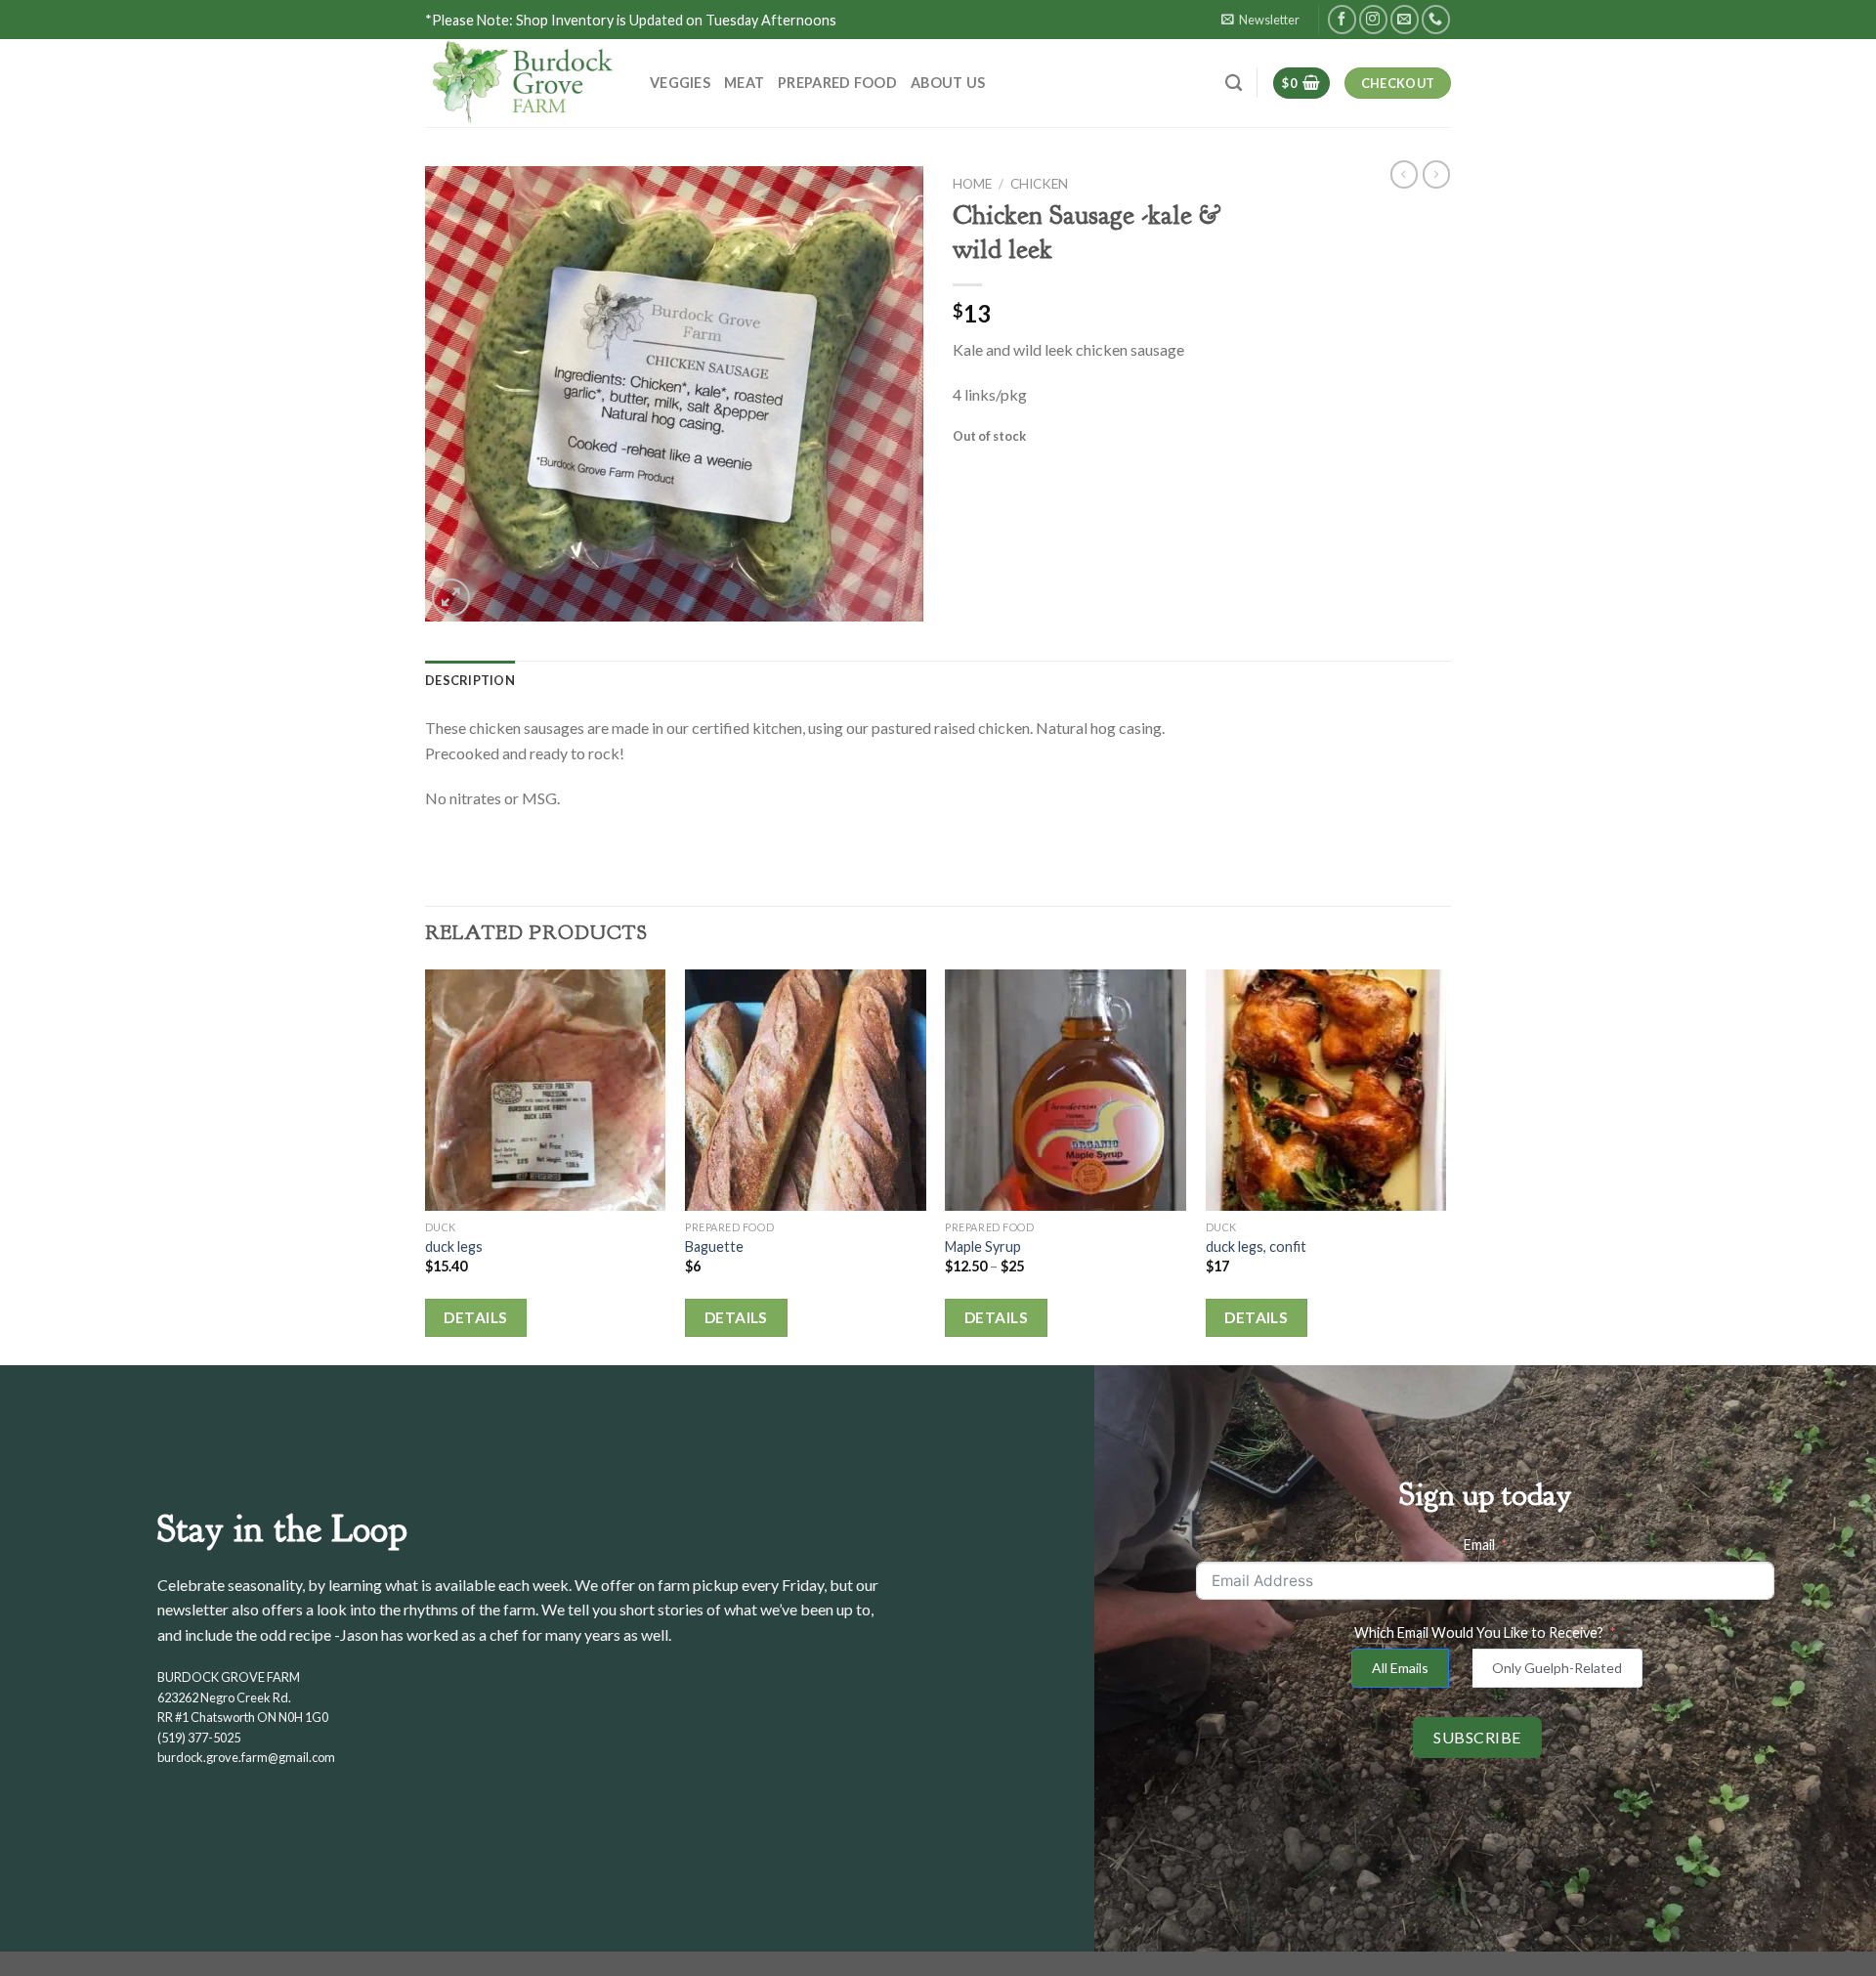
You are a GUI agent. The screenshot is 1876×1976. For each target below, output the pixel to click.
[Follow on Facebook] (1342, 19)
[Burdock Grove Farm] (523, 83)
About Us (948, 83)
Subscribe (1477, 1737)
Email (1479, 1545)
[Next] (1445, 1165)
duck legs (454, 1246)
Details (475, 1317)
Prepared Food (837, 83)
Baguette (714, 1246)
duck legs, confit (1256, 1246)
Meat (744, 83)
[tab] (470, 680)
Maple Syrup (983, 1246)
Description (470, 680)
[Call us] (1436, 19)
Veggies (680, 83)
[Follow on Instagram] (1373, 19)
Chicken (1039, 184)
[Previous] (426, 1165)
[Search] (1234, 84)
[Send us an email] (1405, 19)
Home (972, 184)
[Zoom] (451, 598)
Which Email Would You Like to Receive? (1479, 1632)
